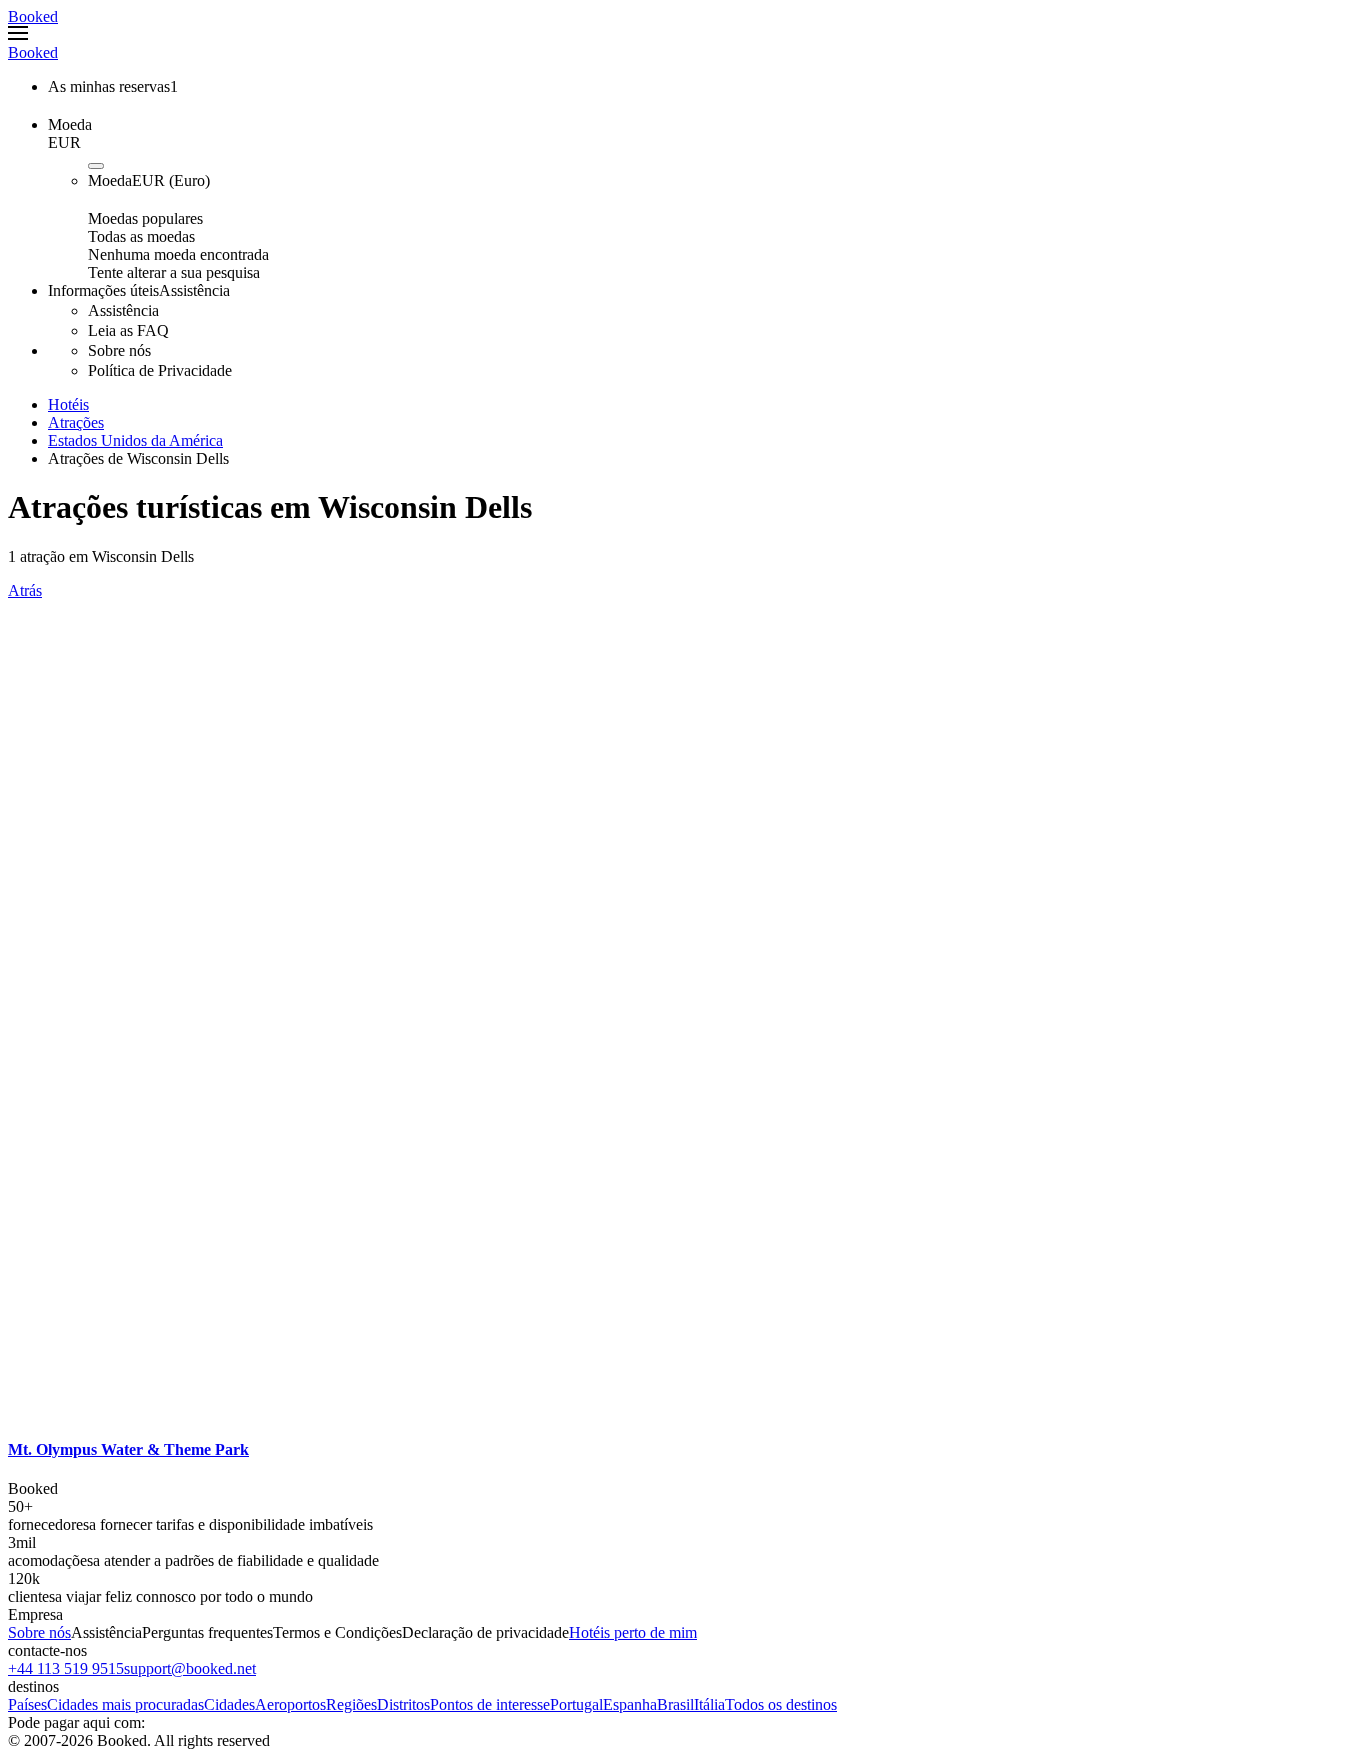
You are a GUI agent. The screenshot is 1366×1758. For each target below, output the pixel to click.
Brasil (675, 1704)
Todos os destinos (781, 1704)
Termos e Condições (337, 1632)
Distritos (403, 1704)
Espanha (630, 1704)
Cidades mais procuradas (125, 1704)
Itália (709, 1704)
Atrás (25, 590)
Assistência (106, 1632)
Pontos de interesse (490, 1704)
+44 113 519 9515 (66, 1668)
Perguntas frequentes (207, 1632)
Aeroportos (290, 1704)
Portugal (576, 1704)
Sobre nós (39, 1632)
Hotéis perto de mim (633, 1632)
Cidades (229, 1704)
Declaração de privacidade (485, 1632)
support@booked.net (190, 1668)
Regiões (351, 1704)
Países (27, 1704)
